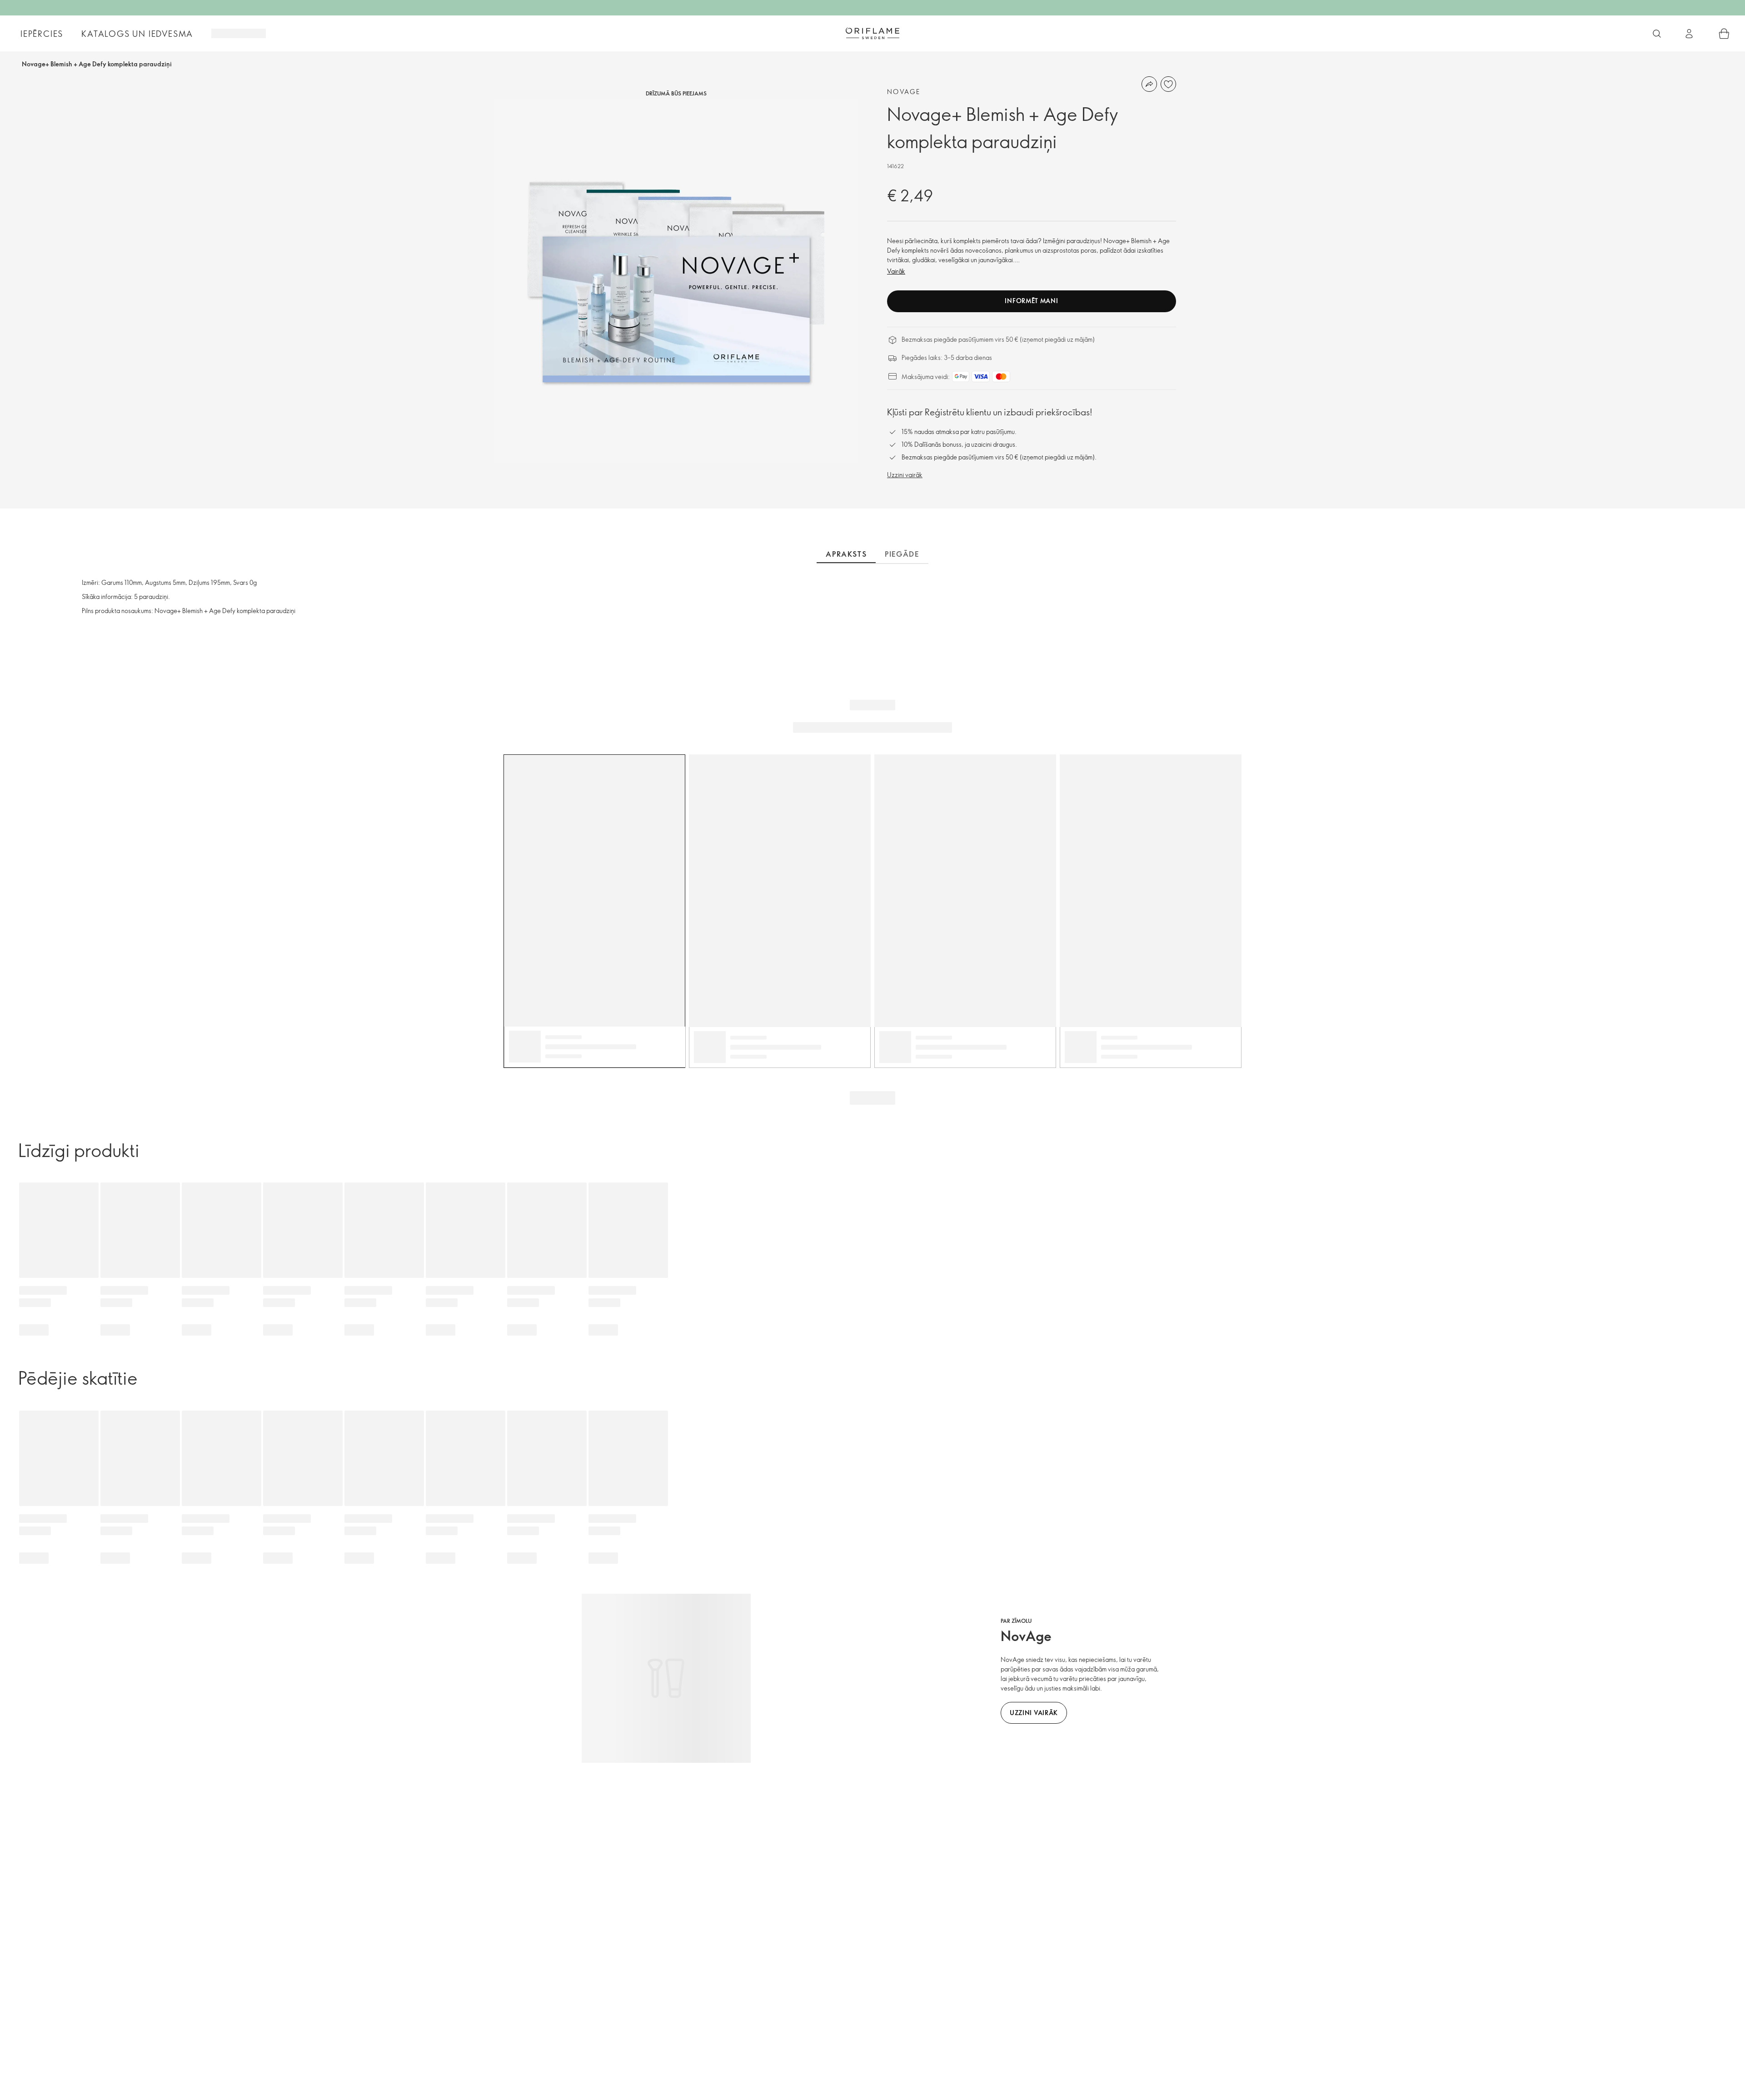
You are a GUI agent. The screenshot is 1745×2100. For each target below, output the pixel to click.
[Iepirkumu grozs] (1724, 34)
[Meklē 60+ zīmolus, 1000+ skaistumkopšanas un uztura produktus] (1657, 34)
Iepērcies (42, 34)
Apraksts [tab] (846, 554)
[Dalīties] (1149, 84)
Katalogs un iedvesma (137, 34)
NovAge (904, 92)
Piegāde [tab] (902, 554)
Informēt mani (1031, 301)
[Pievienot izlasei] (1168, 84)
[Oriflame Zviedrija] (872, 33)
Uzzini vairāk (905, 475)
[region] (676, 281)
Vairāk (896, 271)
